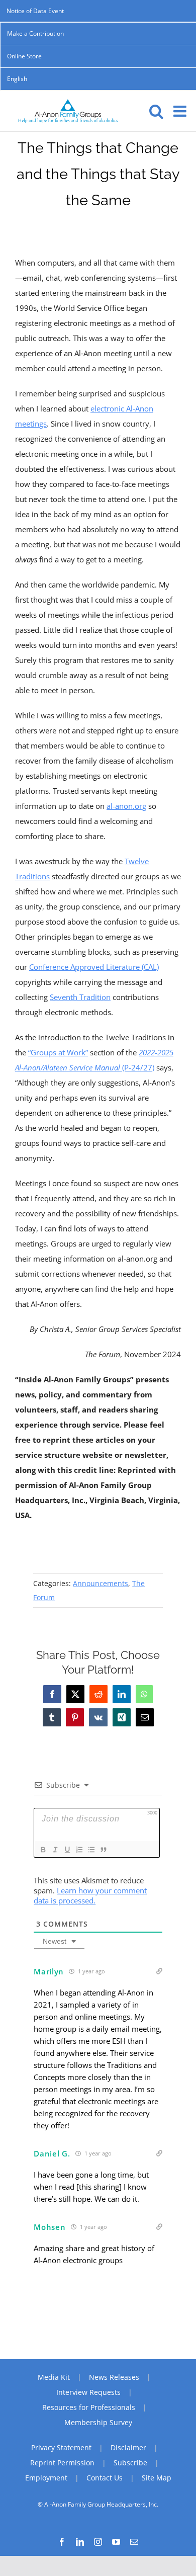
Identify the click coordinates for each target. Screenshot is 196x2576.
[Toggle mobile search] (156, 111)
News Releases (114, 2377)
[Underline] (67, 1850)
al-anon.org (126, 806)
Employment (46, 2478)
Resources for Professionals (89, 2407)
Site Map (157, 2478)
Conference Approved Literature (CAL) (94, 967)
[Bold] (43, 1850)
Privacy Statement (61, 2447)
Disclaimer (128, 2447)
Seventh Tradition (80, 997)
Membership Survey (98, 2422)
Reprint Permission (62, 2463)
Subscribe (130, 2463)
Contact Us (105, 2478)
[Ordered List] (79, 1850)
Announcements (101, 1583)
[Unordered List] (91, 1850)
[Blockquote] (103, 1850)
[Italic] (55, 1850)
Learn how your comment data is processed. (90, 1895)
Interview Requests (88, 2392)
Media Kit (54, 2377)
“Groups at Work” (58, 1052)
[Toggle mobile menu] (181, 111)
